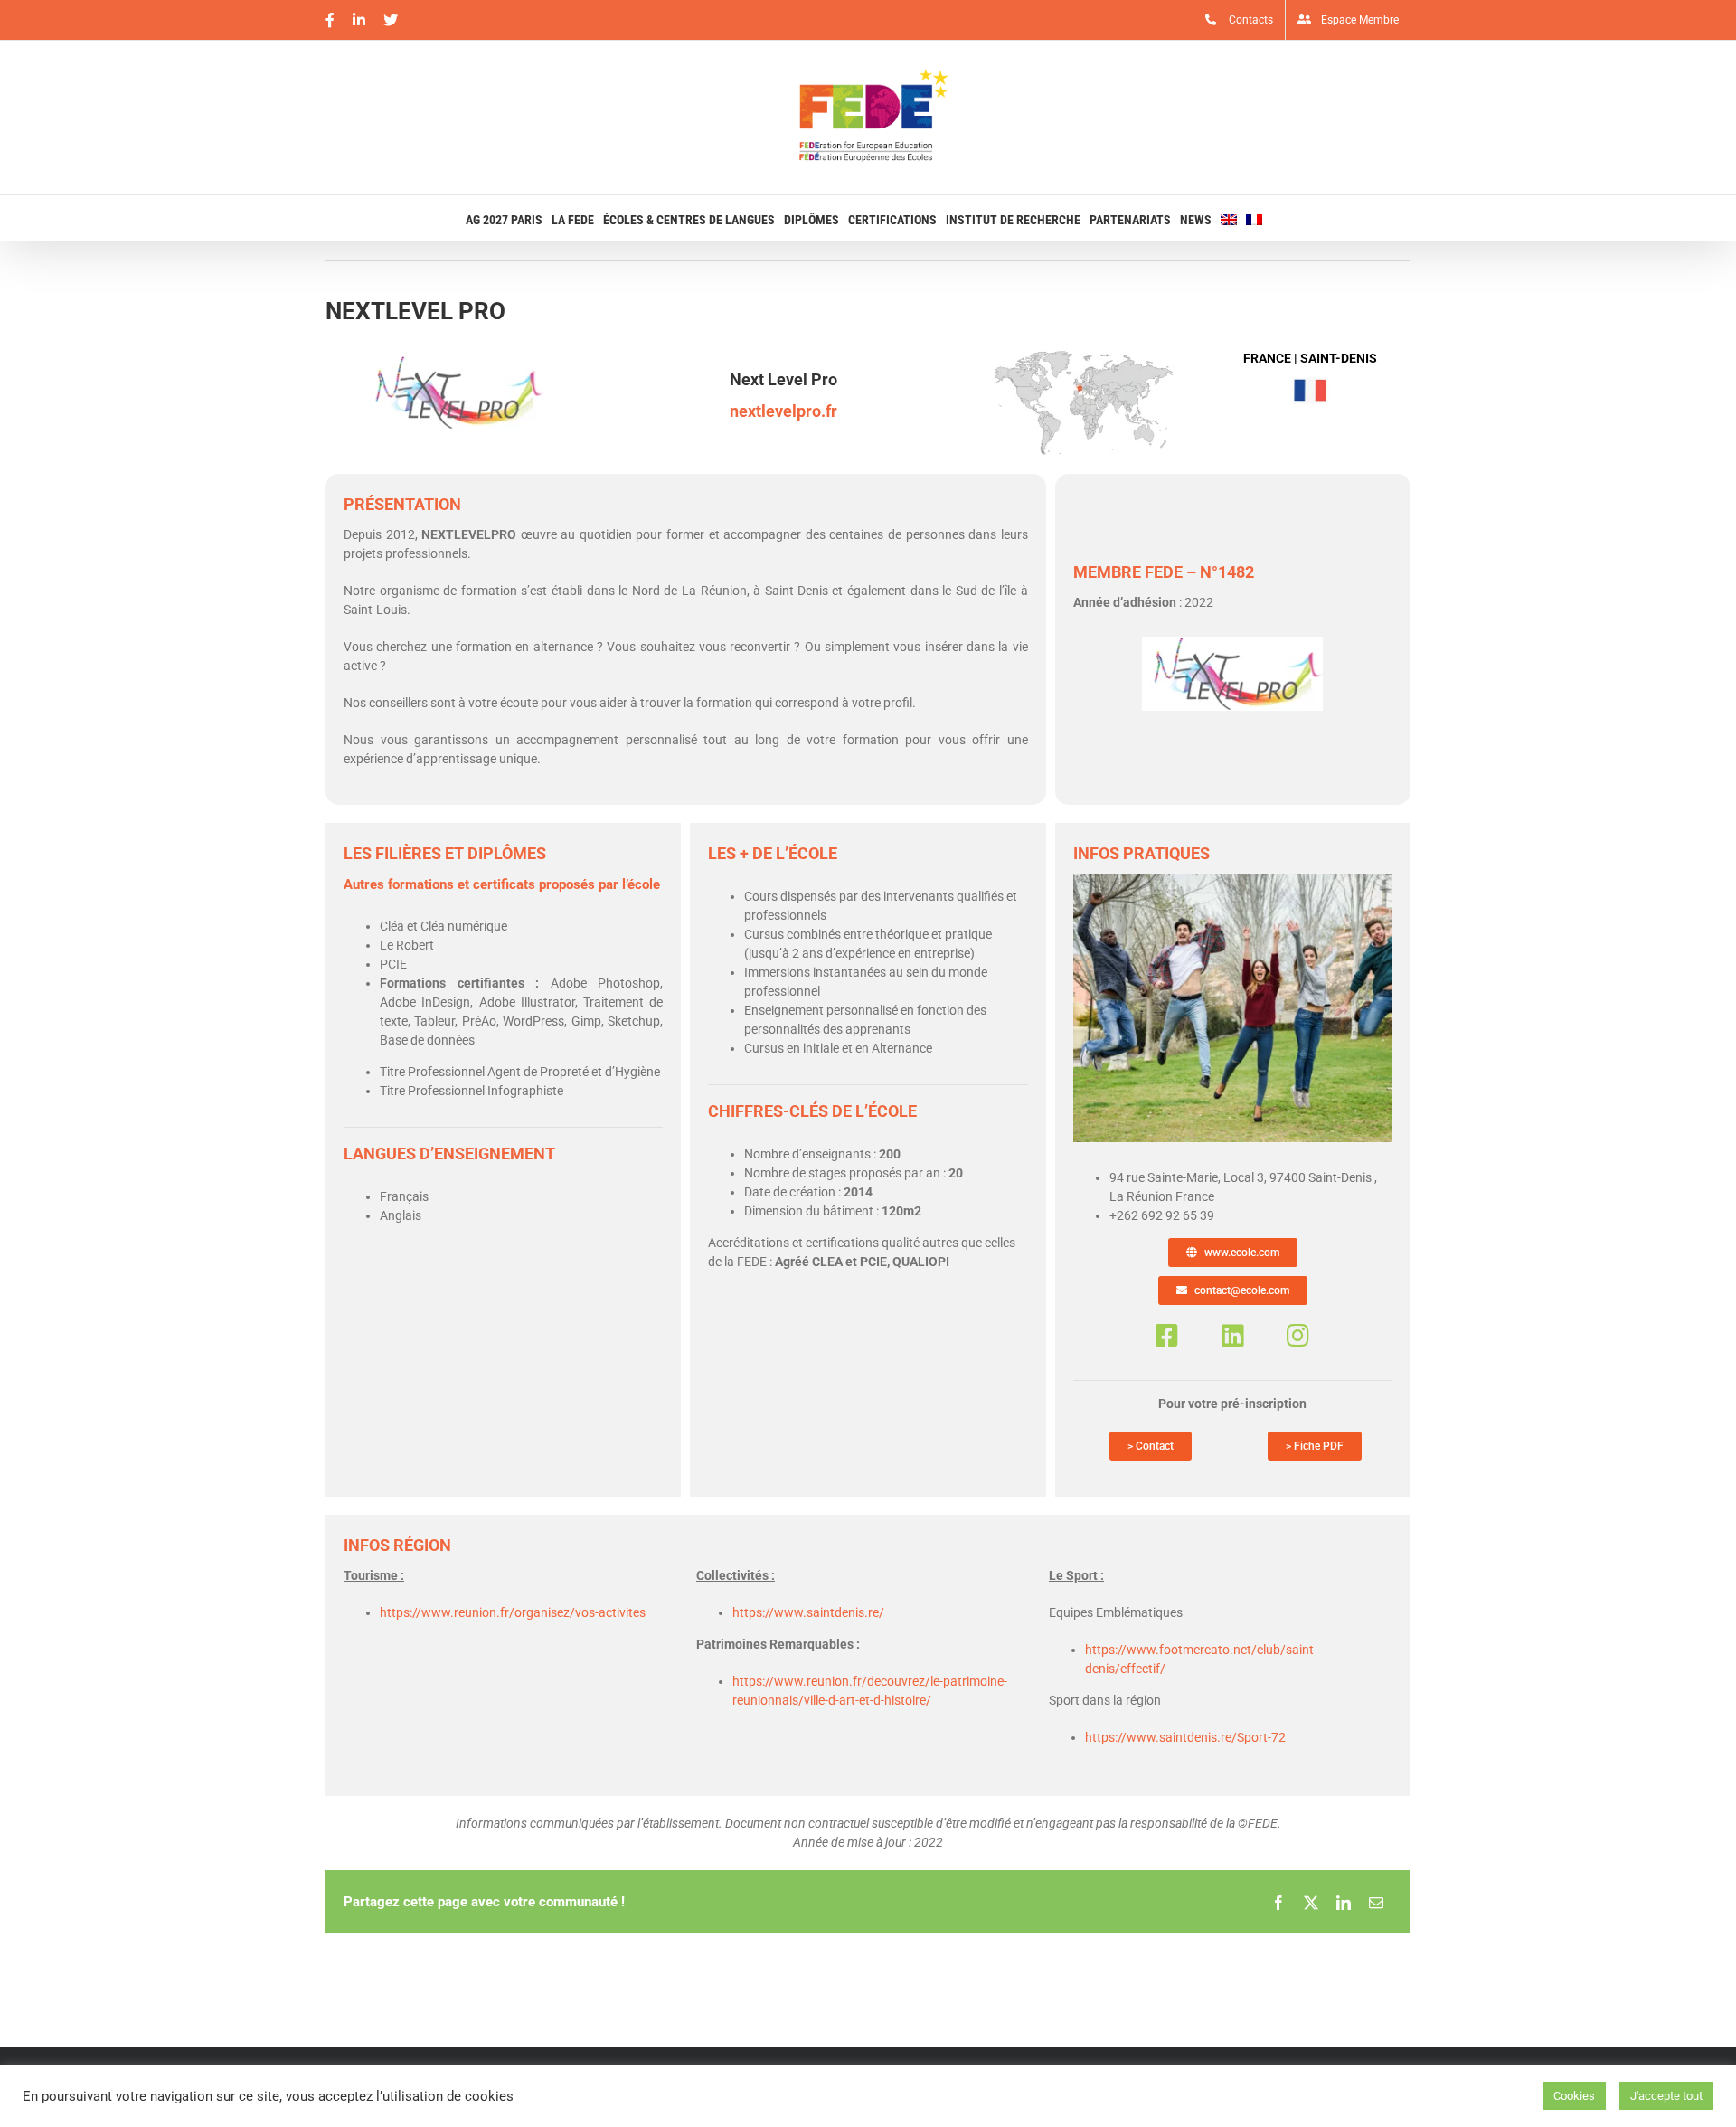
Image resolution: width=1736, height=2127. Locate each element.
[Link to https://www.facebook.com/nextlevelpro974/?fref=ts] (1167, 1336)
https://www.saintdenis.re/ (808, 1612)
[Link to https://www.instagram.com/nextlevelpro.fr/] (1298, 1336)
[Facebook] (1278, 1902)
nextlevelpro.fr (783, 411)
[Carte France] (1084, 355)
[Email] (1376, 1902)
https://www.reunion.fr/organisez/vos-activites (513, 1612)
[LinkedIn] (1344, 1902)
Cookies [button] (1574, 2096)
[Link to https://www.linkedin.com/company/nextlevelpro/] (1233, 1336)
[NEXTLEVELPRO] (1233, 881)
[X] (1311, 1902)
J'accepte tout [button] (1666, 2096)
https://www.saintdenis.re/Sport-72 (1185, 1737)
